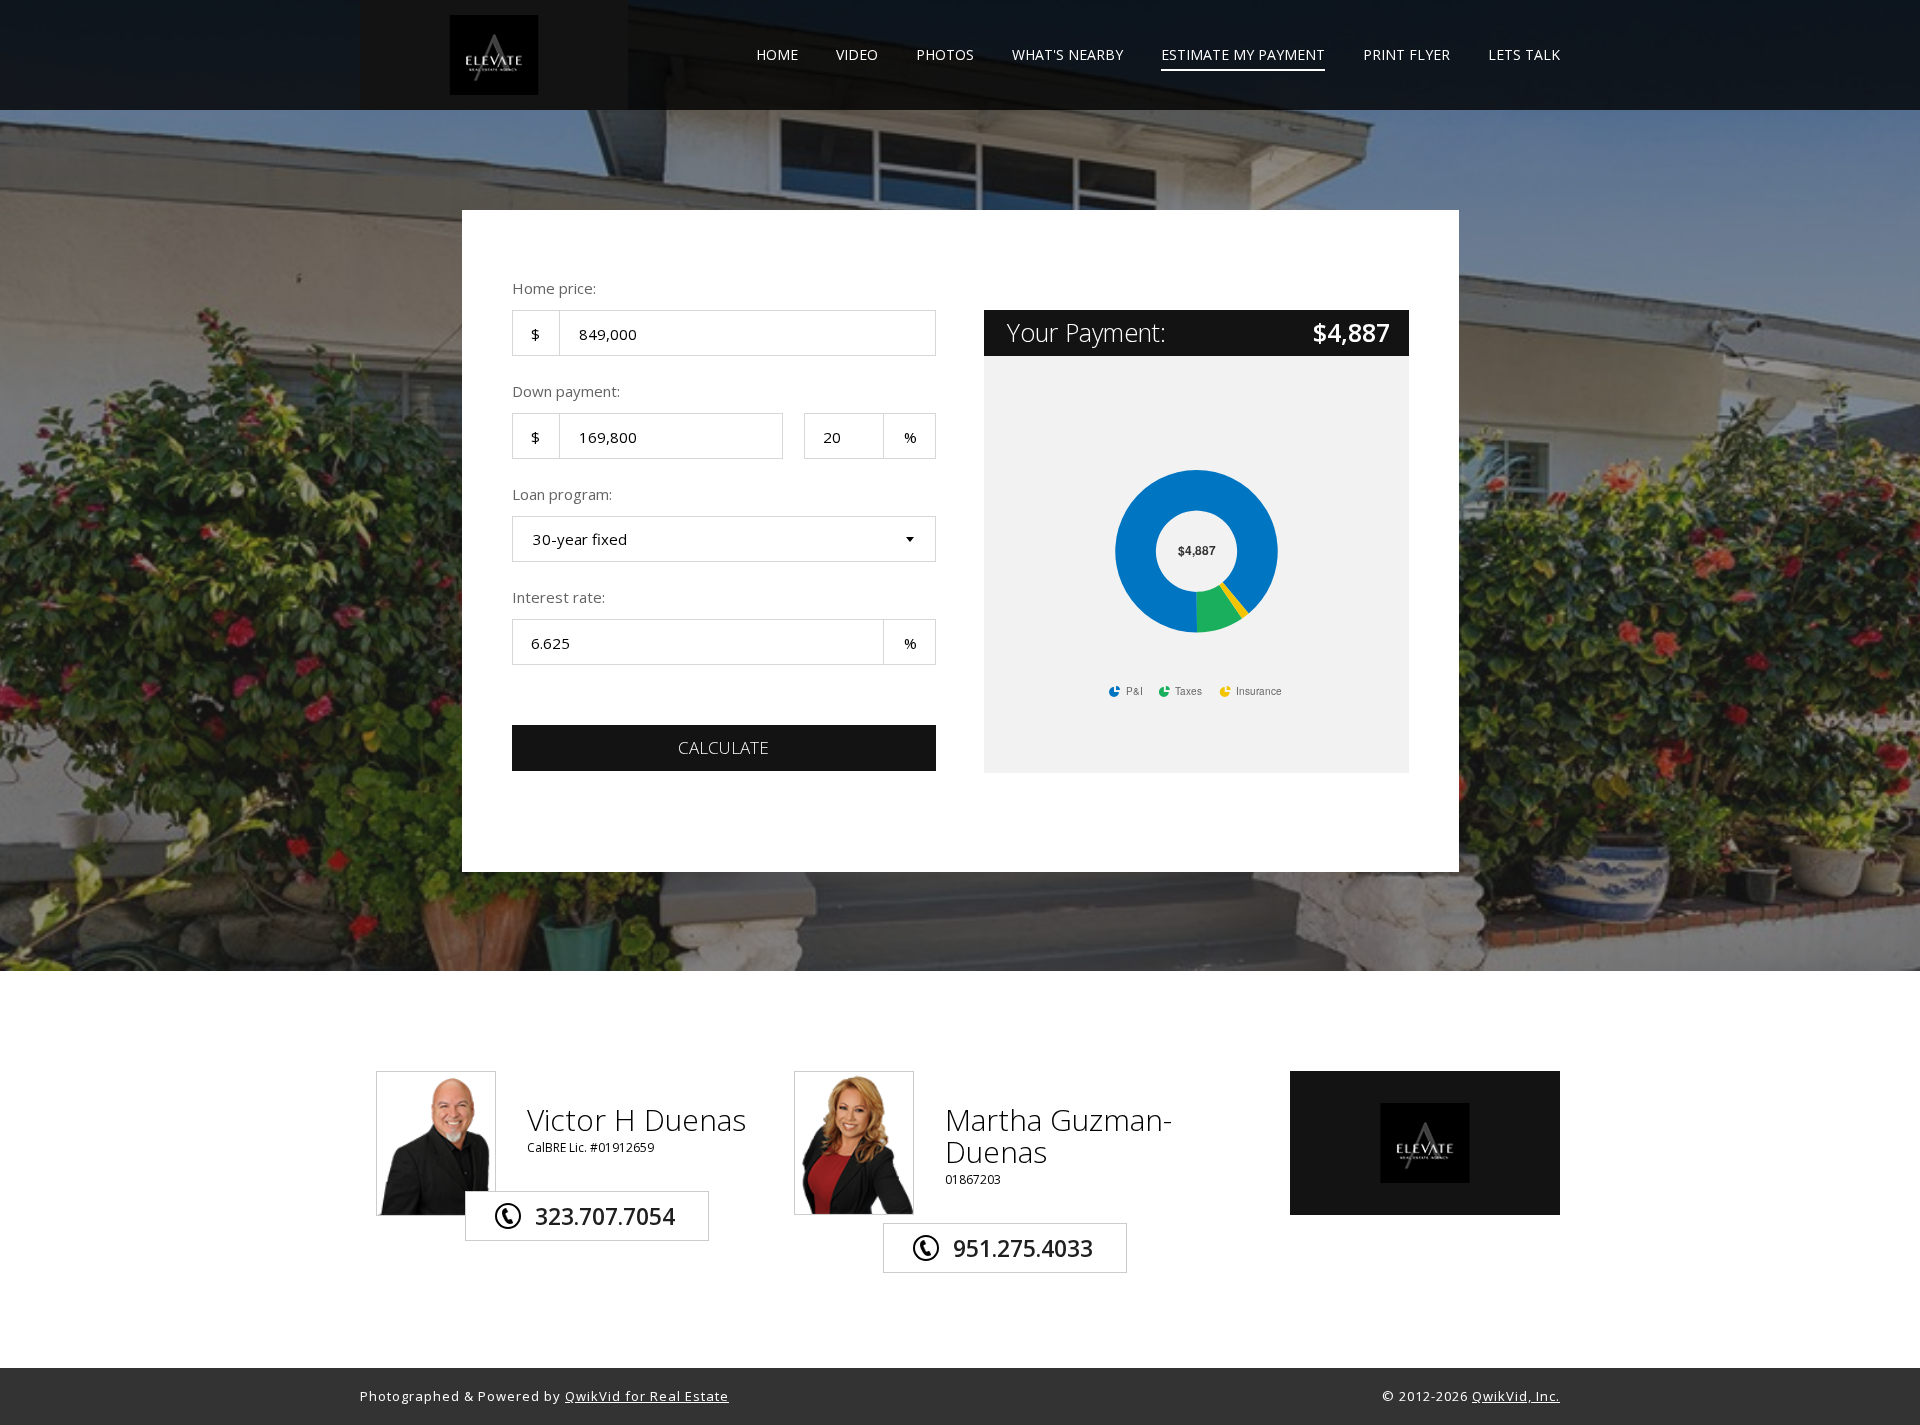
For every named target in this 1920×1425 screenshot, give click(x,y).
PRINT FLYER (1406, 55)
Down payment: (566, 391)
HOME (777, 55)
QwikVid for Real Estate (647, 1396)
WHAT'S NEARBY (1067, 55)
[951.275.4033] (1036, 1219)
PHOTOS (945, 55)
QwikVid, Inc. (1516, 1396)
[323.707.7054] (618, 1187)
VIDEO (857, 55)
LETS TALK (1524, 55)
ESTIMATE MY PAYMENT (1243, 55)
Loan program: (562, 494)
